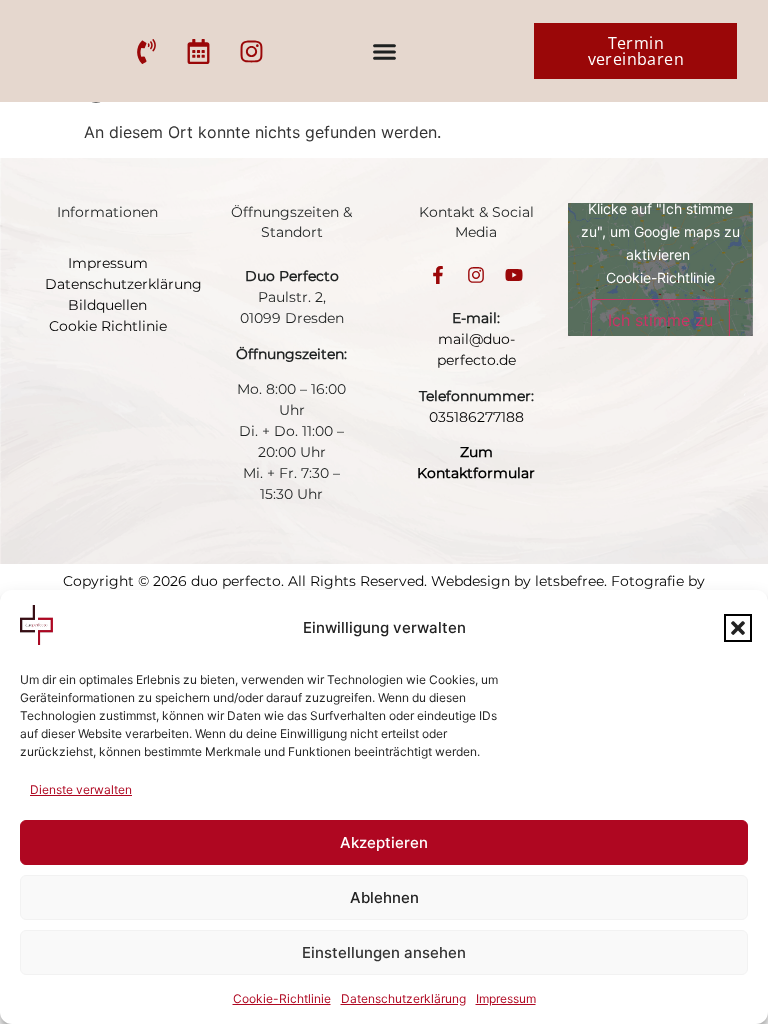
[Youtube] (514, 275)
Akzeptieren (384, 842)
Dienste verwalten (81, 789)
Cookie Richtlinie (108, 326)
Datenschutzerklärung (403, 998)
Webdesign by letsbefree (517, 581)
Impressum (506, 998)
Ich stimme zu (660, 320)
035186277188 (476, 417)
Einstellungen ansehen (384, 952)
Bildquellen (107, 305)
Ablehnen (384, 897)
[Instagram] (476, 275)
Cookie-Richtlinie (282, 998)
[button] (738, 628)
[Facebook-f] (438, 275)
